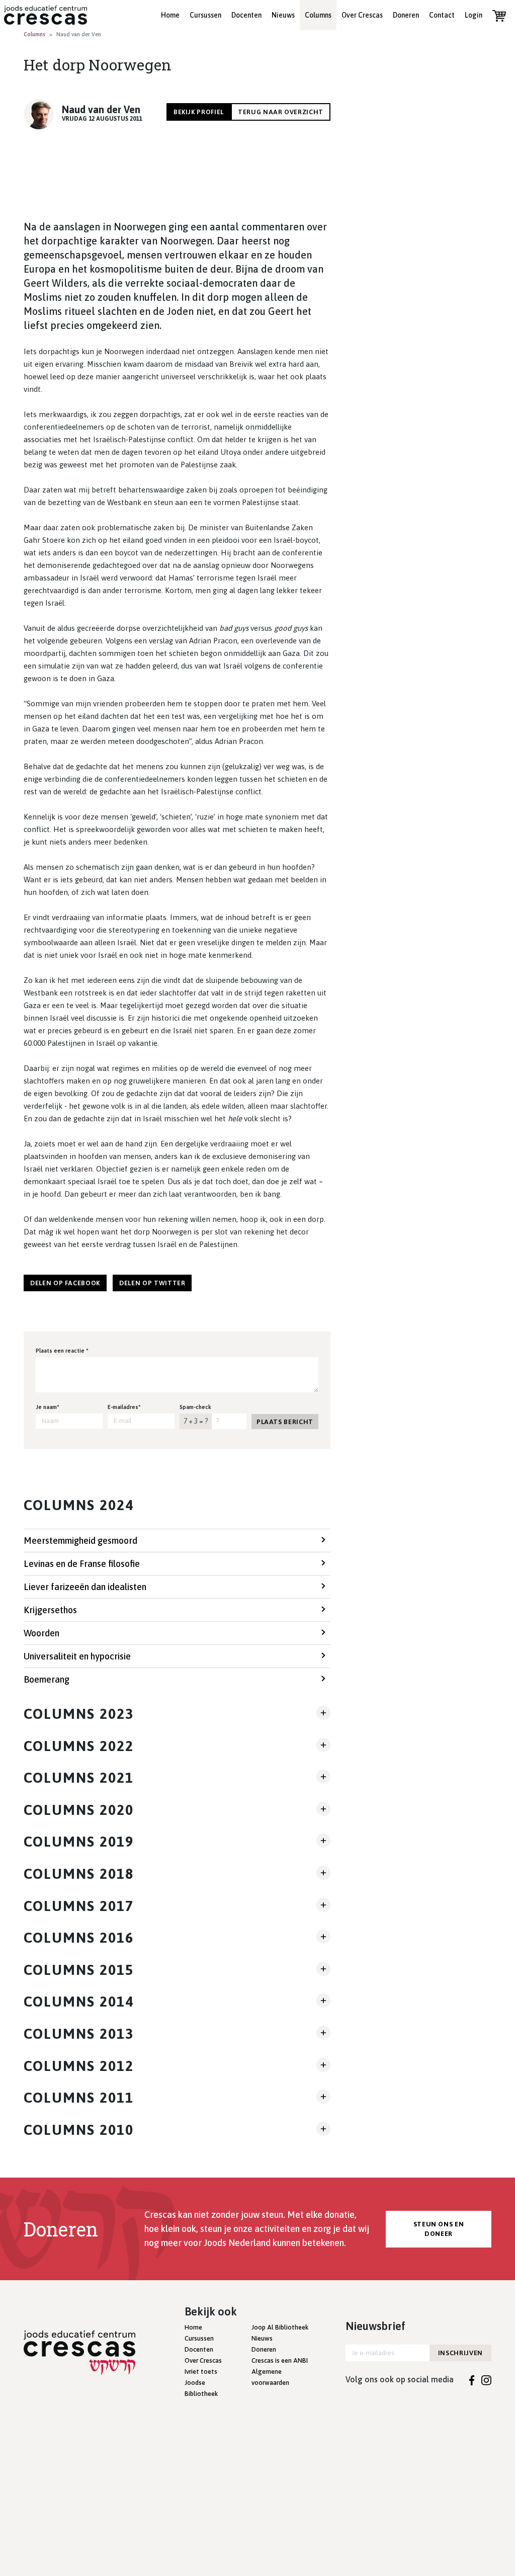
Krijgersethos (50, 1610)
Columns (318, 15)
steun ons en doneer (439, 2229)
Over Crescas (362, 15)
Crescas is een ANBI (280, 2360)
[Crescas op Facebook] (472, 2379)
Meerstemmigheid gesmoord (80, 1541)
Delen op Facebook (65, 1283)
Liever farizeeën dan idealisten (85, 1587)
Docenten (246, 15)
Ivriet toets (201, 2372)
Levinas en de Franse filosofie (82, 1564)
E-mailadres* (124, 1407)
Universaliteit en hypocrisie (77, 1656)
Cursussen (205, 15)
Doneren (406, 15)
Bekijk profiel (199, 112)
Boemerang (47, 1679)
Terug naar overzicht (281, 112)
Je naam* (48, 1407)
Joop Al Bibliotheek (280, 2327)
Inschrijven (460, 2353)
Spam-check (195, 1407)
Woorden (41, 1633)
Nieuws (283, 15)
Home (170, 15)
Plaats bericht (285, 1422)
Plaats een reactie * (62, 1351)
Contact (442, 15)
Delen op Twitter (152, 1283)
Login (474, 15)
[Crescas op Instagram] (486, 2379)
